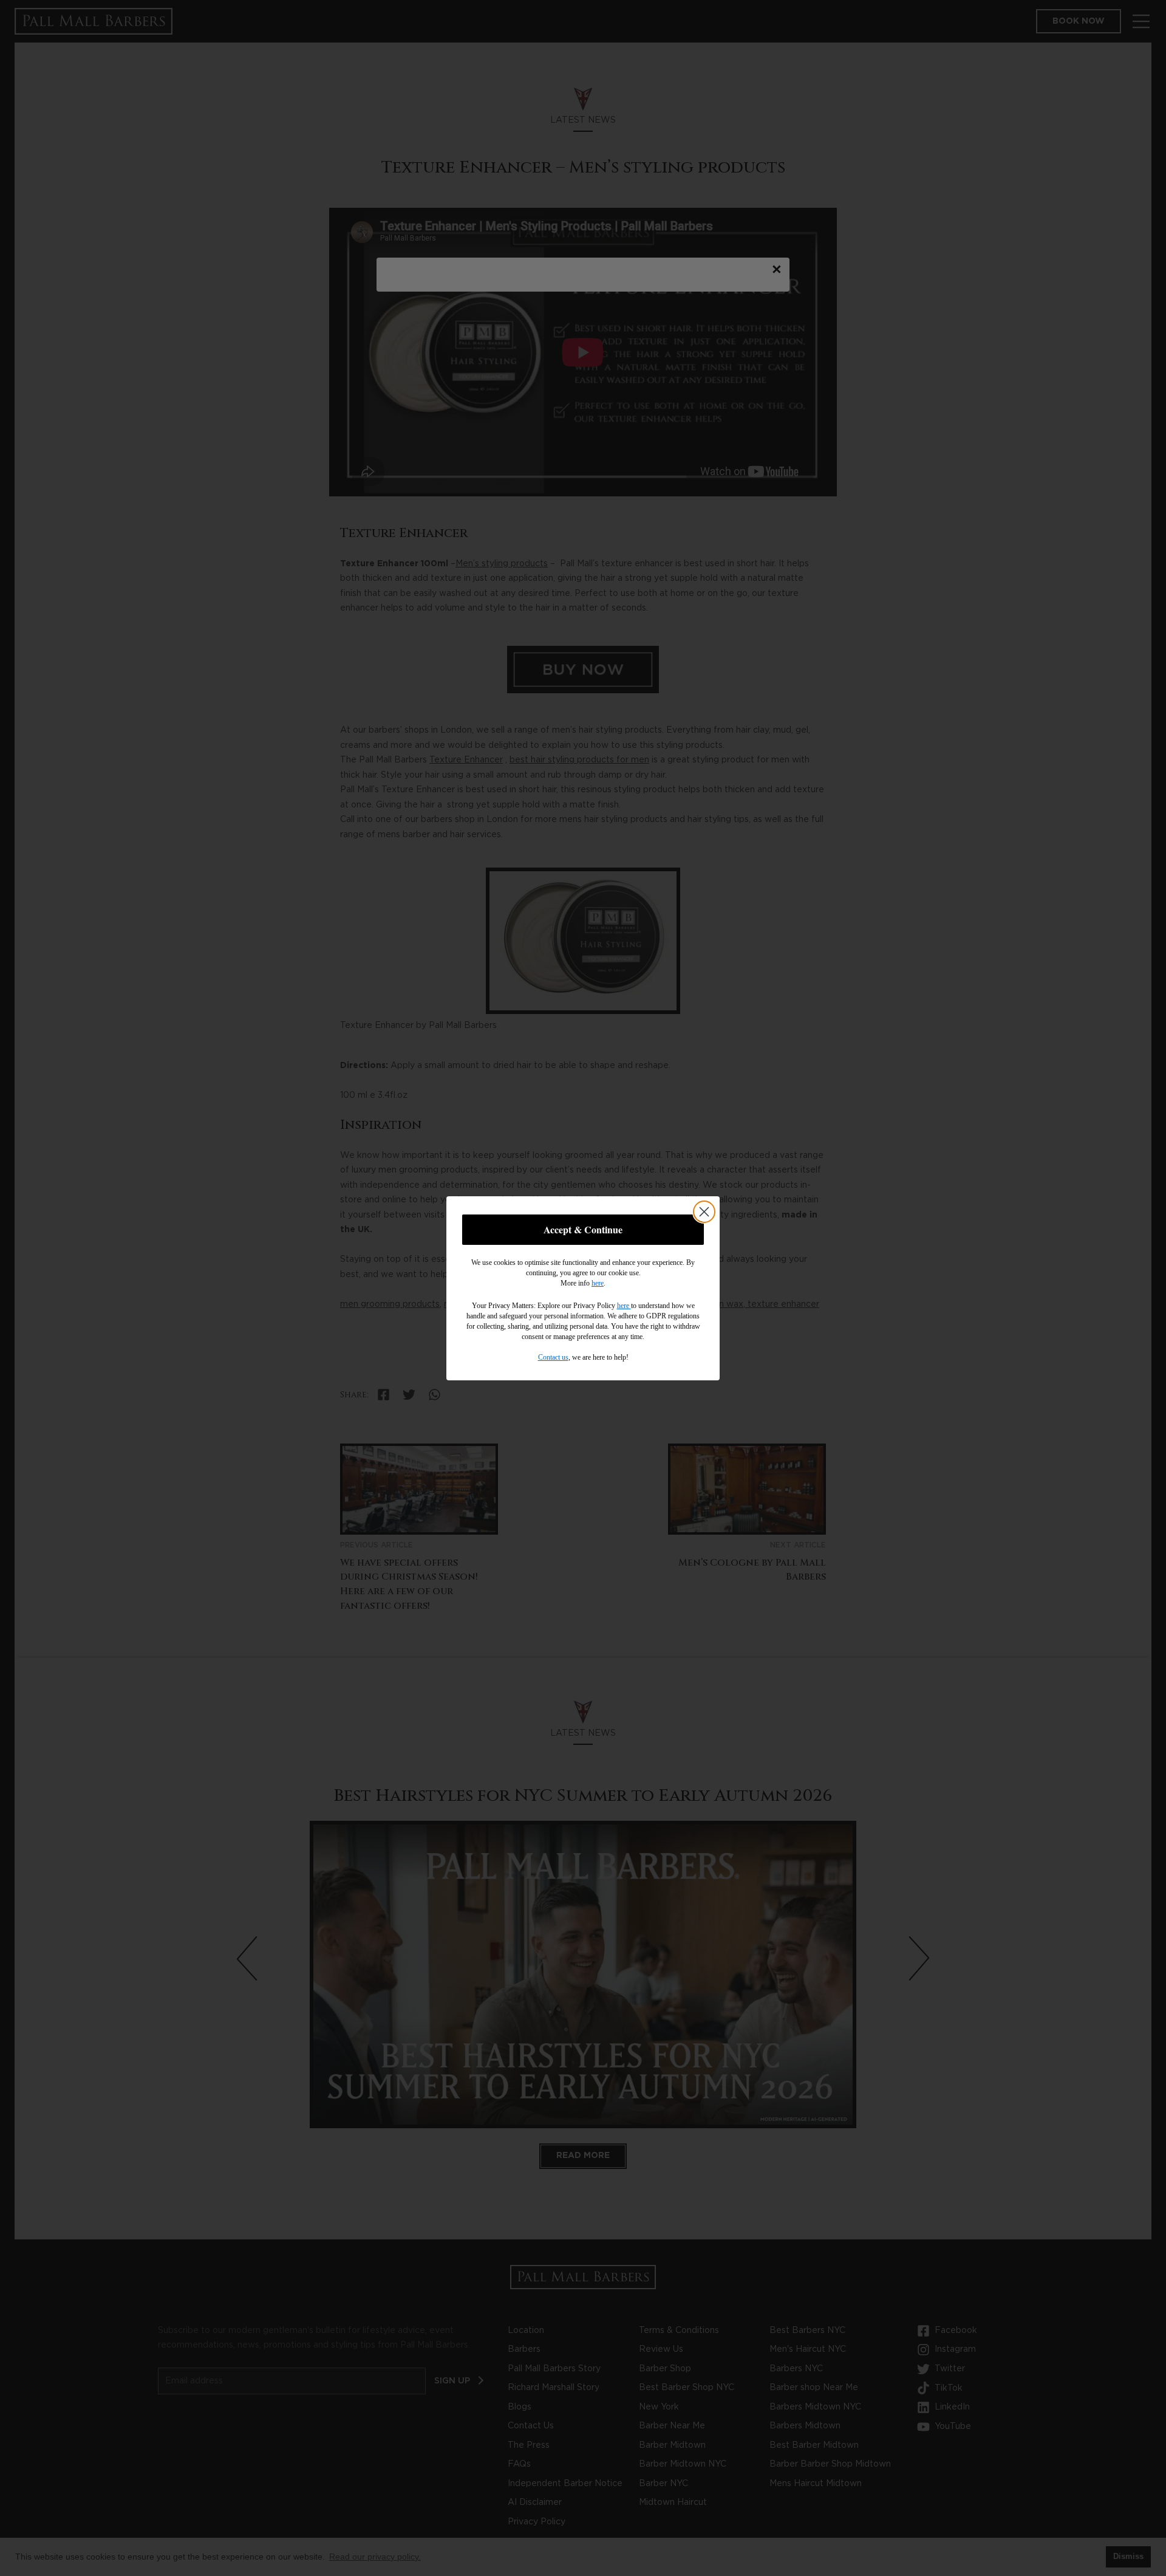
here (598, 1283)
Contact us (553, 1357)
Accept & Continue (583, 1229)
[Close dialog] (704, 1212)
